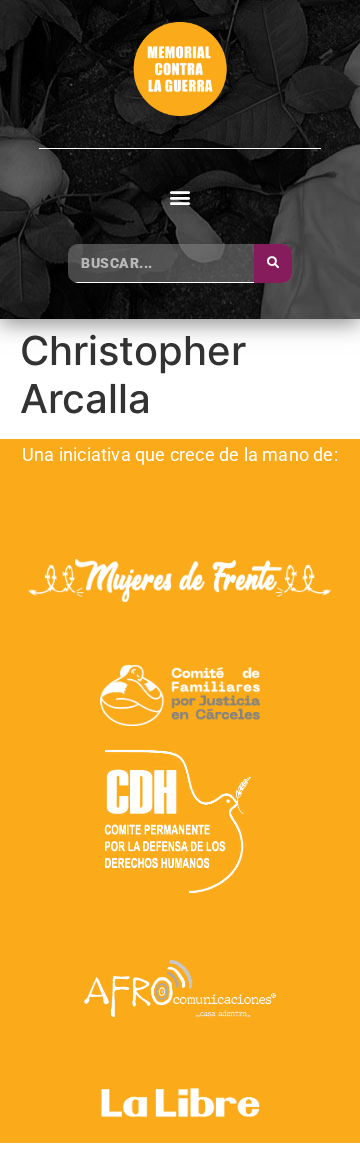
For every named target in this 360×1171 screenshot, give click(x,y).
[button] (180, 197)
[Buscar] (273, 263)
